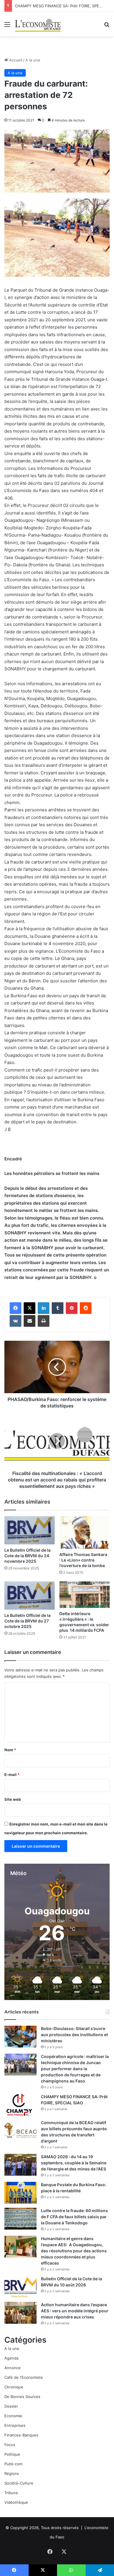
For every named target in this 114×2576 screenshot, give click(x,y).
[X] (30, 1308)
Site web (13, 1799)
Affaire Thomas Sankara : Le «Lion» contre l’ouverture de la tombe (83, 1560)
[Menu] (7, 26)
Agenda (11, 2358)
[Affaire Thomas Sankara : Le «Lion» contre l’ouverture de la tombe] (84, 1532)
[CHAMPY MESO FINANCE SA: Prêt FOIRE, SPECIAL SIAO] (20, 2105)
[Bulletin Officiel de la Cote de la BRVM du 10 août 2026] (20, 2287)
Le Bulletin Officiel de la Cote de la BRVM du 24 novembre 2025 (27, 1556)
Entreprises (15, 2425)
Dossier (11, 2406)
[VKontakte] (15, 1321)
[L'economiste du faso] (38, 24)
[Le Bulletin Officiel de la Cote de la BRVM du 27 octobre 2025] (30, 1596)
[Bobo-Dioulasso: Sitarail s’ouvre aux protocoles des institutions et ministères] (20, 2037)
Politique (12, 2454)
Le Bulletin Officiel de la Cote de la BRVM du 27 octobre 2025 (27, 1621)
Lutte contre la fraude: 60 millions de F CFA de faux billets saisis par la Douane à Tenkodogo (74, 2217)
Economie (13, 2416)
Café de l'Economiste (24, 2377)
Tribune (11, 2493)
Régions (12, 2473)
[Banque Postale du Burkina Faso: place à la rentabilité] (20, 2193)
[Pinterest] (72, 1308)
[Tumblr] (58, 1308)
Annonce (13, 2368)
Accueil (15, 60)
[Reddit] (86, 1308)
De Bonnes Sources (22, 2397)
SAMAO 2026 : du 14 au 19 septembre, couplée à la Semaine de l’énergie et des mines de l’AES (74, 2163)
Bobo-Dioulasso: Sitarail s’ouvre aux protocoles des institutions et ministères (74, 2035)
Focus (10, 2445)
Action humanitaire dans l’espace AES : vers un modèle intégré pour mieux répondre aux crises (75, 2311)
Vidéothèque (16, 2502)
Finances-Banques (21, 2435)
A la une (33, 60)
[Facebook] (15, 1308)
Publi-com (13, 2464)
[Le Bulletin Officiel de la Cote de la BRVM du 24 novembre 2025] (30, 1530)
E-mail (12, 1775)
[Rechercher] (107, 26)
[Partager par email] (30, 1321)
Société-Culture (19, 2483)
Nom (10, 1750)
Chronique (14, 2387)
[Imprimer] (44, 1321)
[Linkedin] (44, 1308)
